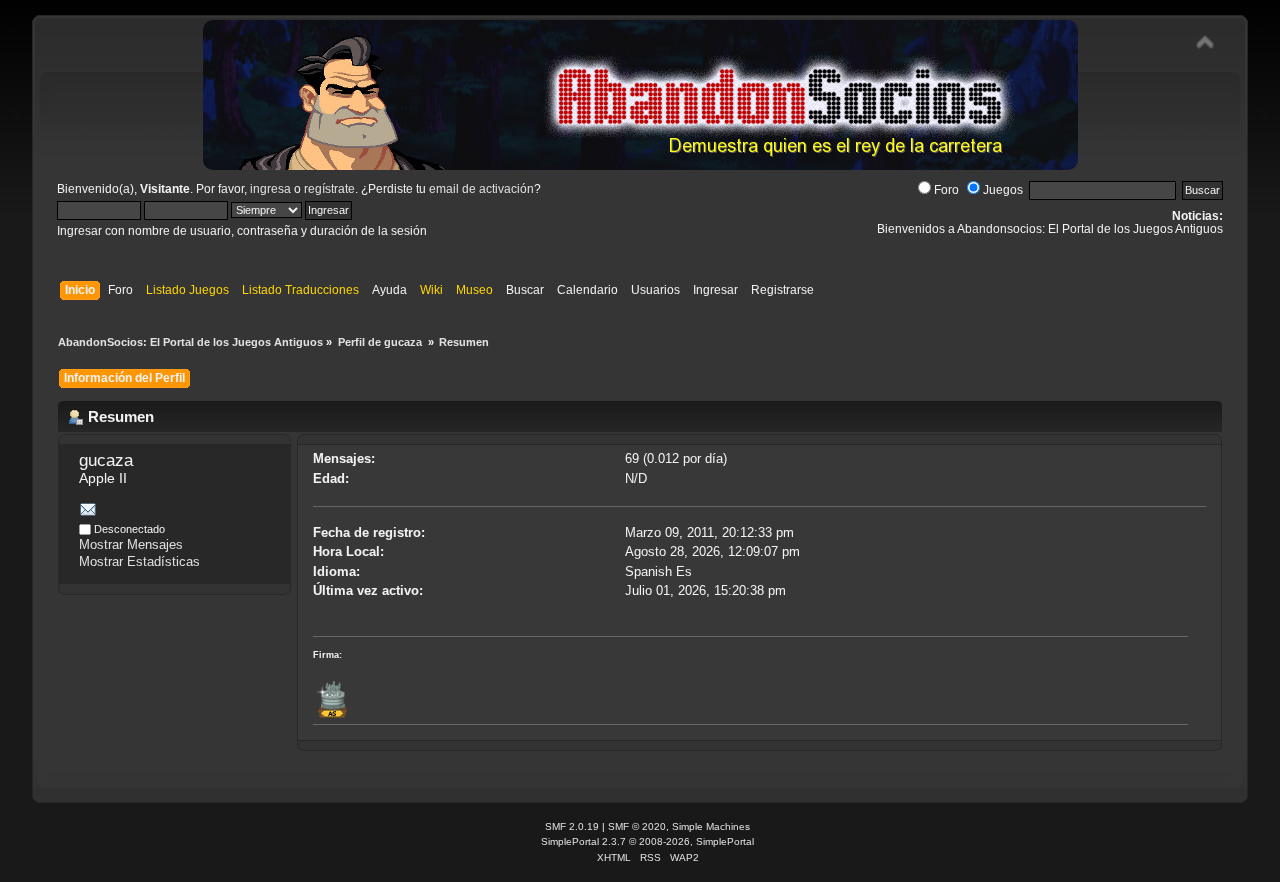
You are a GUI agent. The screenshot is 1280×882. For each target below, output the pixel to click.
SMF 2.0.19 (572, 826)
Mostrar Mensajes (131, 544)
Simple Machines (711, 826)
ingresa (270, 189)
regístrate (329, 189)
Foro (946, 190)
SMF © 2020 (637, 826)
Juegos (1003, 190)
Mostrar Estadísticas (139, 561)
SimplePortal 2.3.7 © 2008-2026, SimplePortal (647, 841)
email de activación (481, 189)
